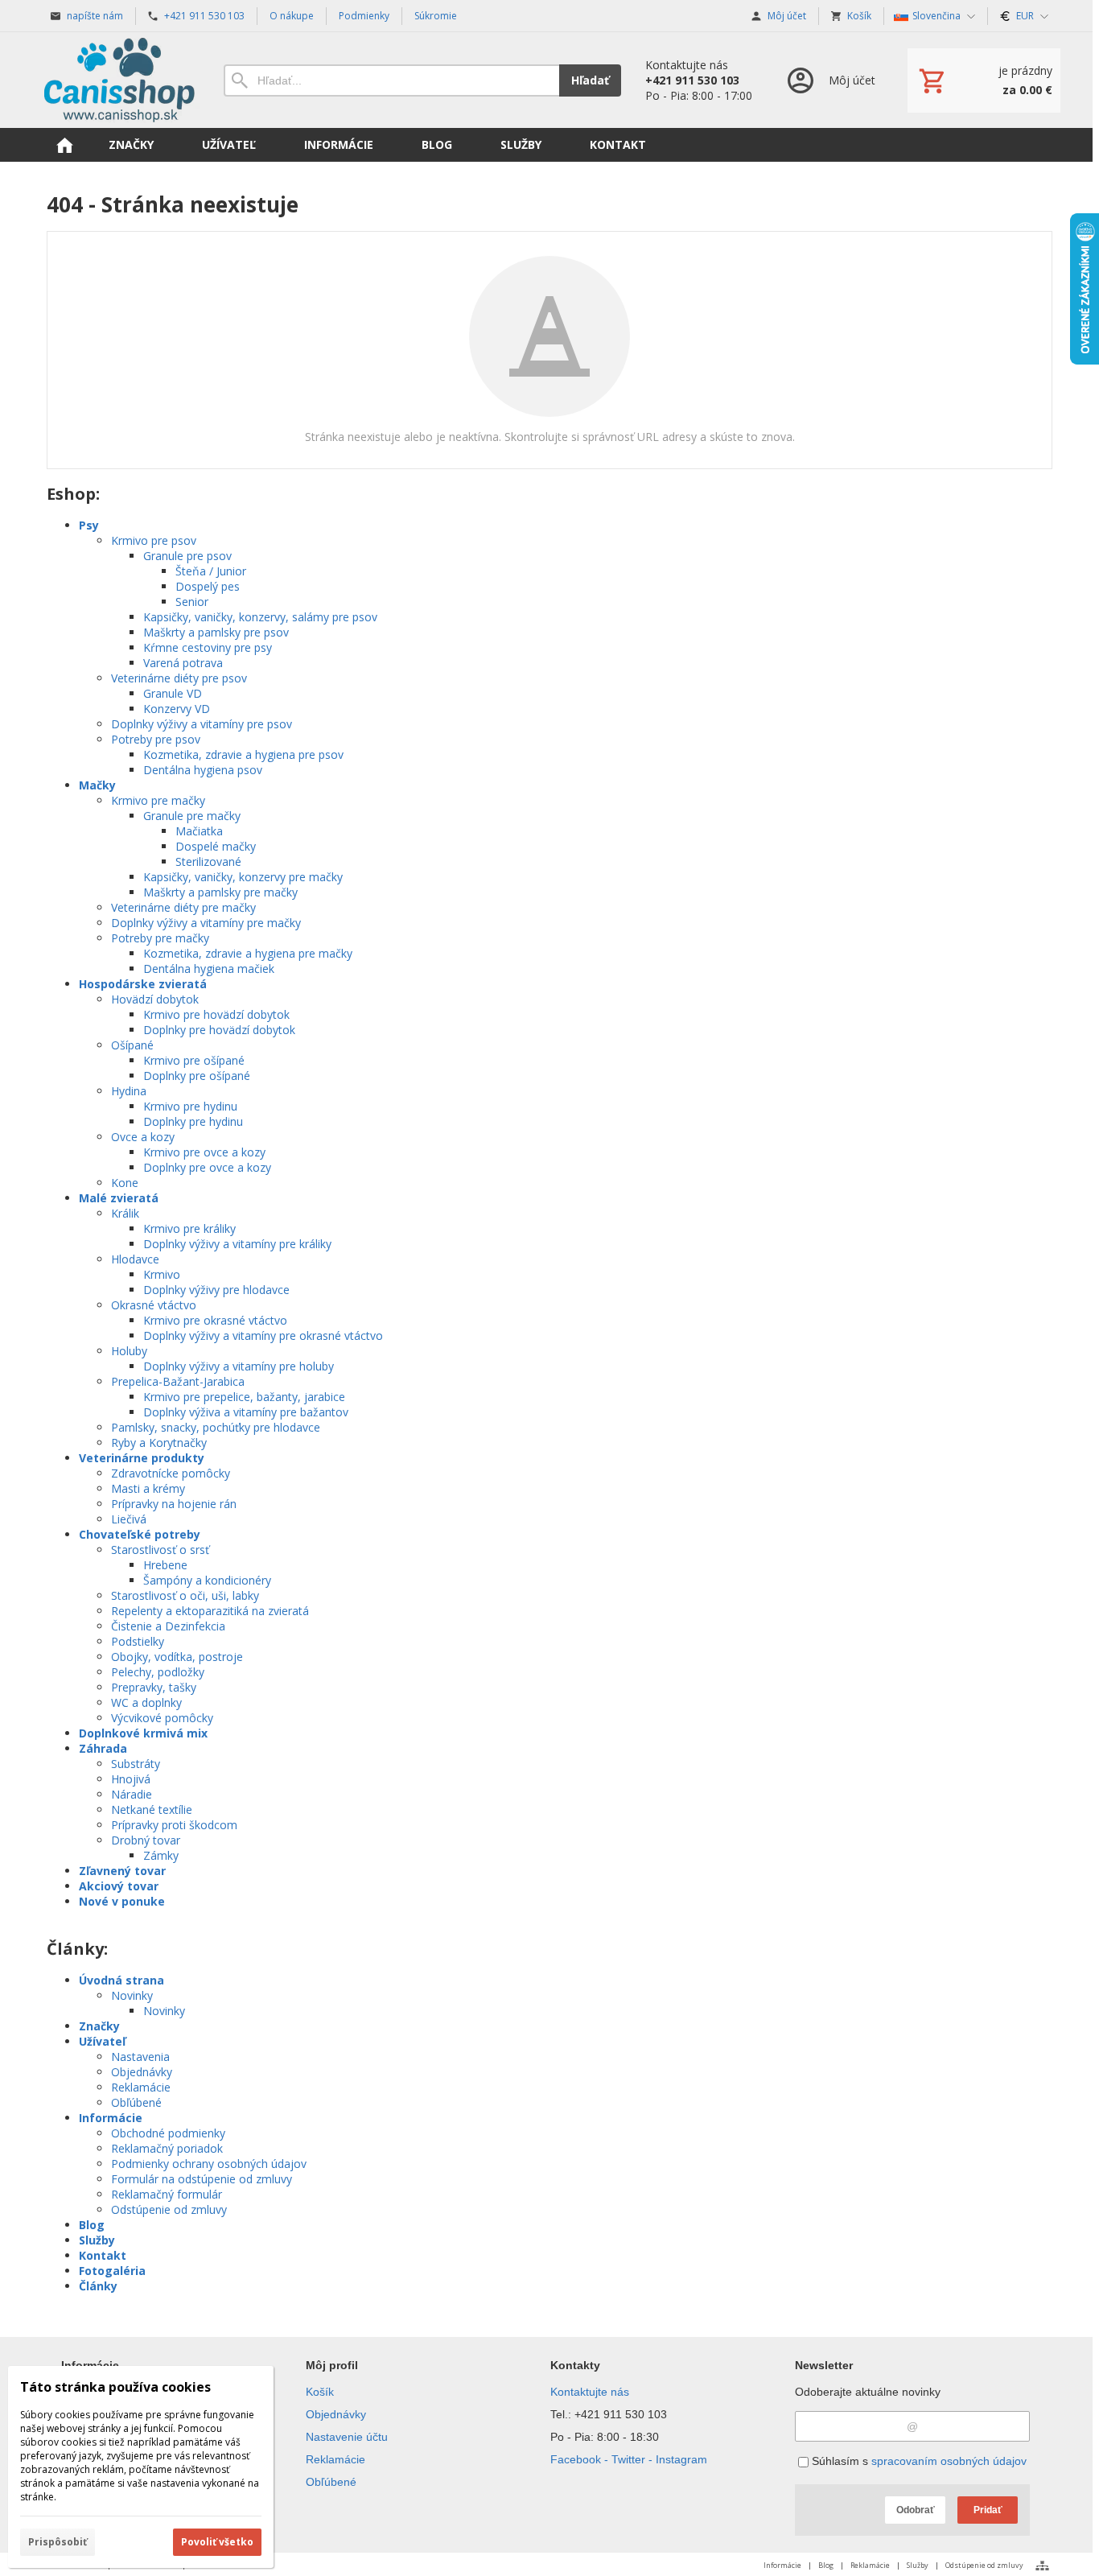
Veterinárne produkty (142, 1458)
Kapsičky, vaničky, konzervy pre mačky (243, 877)
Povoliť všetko (217, 2542)
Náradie (132, 1794)
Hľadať (590, 80)
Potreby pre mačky (160, 938)
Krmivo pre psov (154, 540)
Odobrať (916, 2510)
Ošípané (132, 1045)
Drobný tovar (146, 1840)
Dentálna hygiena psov (203, 770)
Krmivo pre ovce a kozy (204, 1152)
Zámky (161, 1855)
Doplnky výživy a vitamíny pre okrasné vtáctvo (263, 1335)
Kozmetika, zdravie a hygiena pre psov (243, 754)
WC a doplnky (146, 1702)
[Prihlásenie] (830, 80)
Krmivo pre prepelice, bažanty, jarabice (244, 1397)
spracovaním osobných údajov (949, 2461)
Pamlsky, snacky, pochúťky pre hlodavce (216, 1427)
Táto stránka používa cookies (115, 2387)
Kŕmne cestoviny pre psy (208, 647)
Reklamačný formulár (167, 2194)
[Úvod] (119, 80)
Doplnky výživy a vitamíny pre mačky (206, 923)
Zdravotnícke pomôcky (171, 1473)
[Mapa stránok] (1042, 2566)
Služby (97, 2240)
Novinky (132, 1995)
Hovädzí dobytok (155, 999)
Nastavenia (140, 2057)
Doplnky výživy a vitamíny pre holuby (239, 1366)
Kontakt (103, 2255)
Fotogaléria (112, 2271)
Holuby (129, 1351)
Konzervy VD (177, 709)
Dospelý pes (208, 586)
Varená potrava (183, 663)
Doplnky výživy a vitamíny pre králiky (237, 1244)
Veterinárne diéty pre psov (179, 678)
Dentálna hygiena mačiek (209, 969)
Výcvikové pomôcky (162, 1718)
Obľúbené (136, 2102)
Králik (125, 1213)
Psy (89, 525)
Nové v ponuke (122, 1901)
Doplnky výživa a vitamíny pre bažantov (246, 1412)
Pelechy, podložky (158, 1672)
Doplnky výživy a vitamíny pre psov (202, 724)
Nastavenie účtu (347, 2437)
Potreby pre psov (156, 739)
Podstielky (138, 1641)
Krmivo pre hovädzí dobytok (216, 1014)
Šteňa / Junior (211, 571)
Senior (192, 602)
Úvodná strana (121, 1980)
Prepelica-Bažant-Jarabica (178, 1381)
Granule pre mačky (192, 816)
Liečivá (129, 1519)
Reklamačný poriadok (167, 2148)
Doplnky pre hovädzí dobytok (219, 1030)
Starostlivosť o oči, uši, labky (185, 1595)
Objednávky (142, 2072)
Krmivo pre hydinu (190, 1106)
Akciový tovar (119, 1886)
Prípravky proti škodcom (174, 1825)
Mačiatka (199, 831)
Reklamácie (141, 2087)
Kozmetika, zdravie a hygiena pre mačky (248, 953)
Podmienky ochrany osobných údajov (209, 2164)
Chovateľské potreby (140, 1534)
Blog (92, 2225)
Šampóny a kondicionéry (207, 1580)
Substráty (136, 1764)
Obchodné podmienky (168, 2133)
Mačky (97, 785)
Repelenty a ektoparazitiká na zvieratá (210, 1611)
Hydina (129, 1091)
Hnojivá (131, 1779)
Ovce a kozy (143, 1137)
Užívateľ (102, 2041)
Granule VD (173, 693)
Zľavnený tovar (122, 1871)
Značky (99, 2026)
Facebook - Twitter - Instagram (629, 2459)
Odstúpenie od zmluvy (169, 2209)
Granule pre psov (187, 556)
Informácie (111, 2118)
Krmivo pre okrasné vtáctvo (215, 1320)
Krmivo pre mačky (158, 800)
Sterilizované (208, 861)
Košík (320, 2392)
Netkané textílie (152, 1809)
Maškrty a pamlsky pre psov (216, 632)
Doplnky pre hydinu (193, 1121)
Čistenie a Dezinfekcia (168, 1626)
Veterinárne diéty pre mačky (183, 907)
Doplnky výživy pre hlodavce (216, 1290)
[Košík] (984, 80)
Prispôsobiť (58, 2542)
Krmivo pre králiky (189, 1228)
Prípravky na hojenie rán (174, 1504)
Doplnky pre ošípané (197, 1076)
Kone (125, 1183)
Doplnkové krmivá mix (143, 1733)
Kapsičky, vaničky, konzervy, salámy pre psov (260, 617)
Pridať (988, 2510)
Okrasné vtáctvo (154, 1305)
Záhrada (103, 1748)
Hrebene (165, 1565)
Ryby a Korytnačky (159, 1443)
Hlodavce (135, 1259)
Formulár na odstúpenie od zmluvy (202, 2179)
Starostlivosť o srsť (160, 1550)
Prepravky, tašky (154, 1687)
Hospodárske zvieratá (143, 984)
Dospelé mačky (216, 846)
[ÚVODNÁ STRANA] (64, 145)
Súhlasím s (918, 2461)
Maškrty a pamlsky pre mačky (220, 892)
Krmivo (162, 1274)
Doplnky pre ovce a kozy (207, 1167)
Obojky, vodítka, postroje (177, 1657)
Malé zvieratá (119, 1198)
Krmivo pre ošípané (194, 1060)
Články (98, 2286)
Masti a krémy (148, 1488)
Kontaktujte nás (590, 2392)
